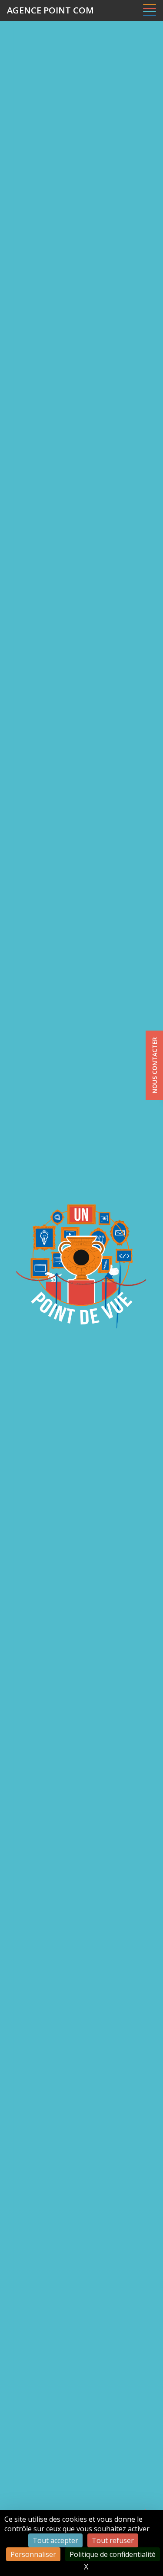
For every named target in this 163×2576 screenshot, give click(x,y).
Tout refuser (113, 2540)
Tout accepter (55, 2540)
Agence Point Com (50, 10)
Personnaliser (33, 2554)
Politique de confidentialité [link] (113, 2554)
